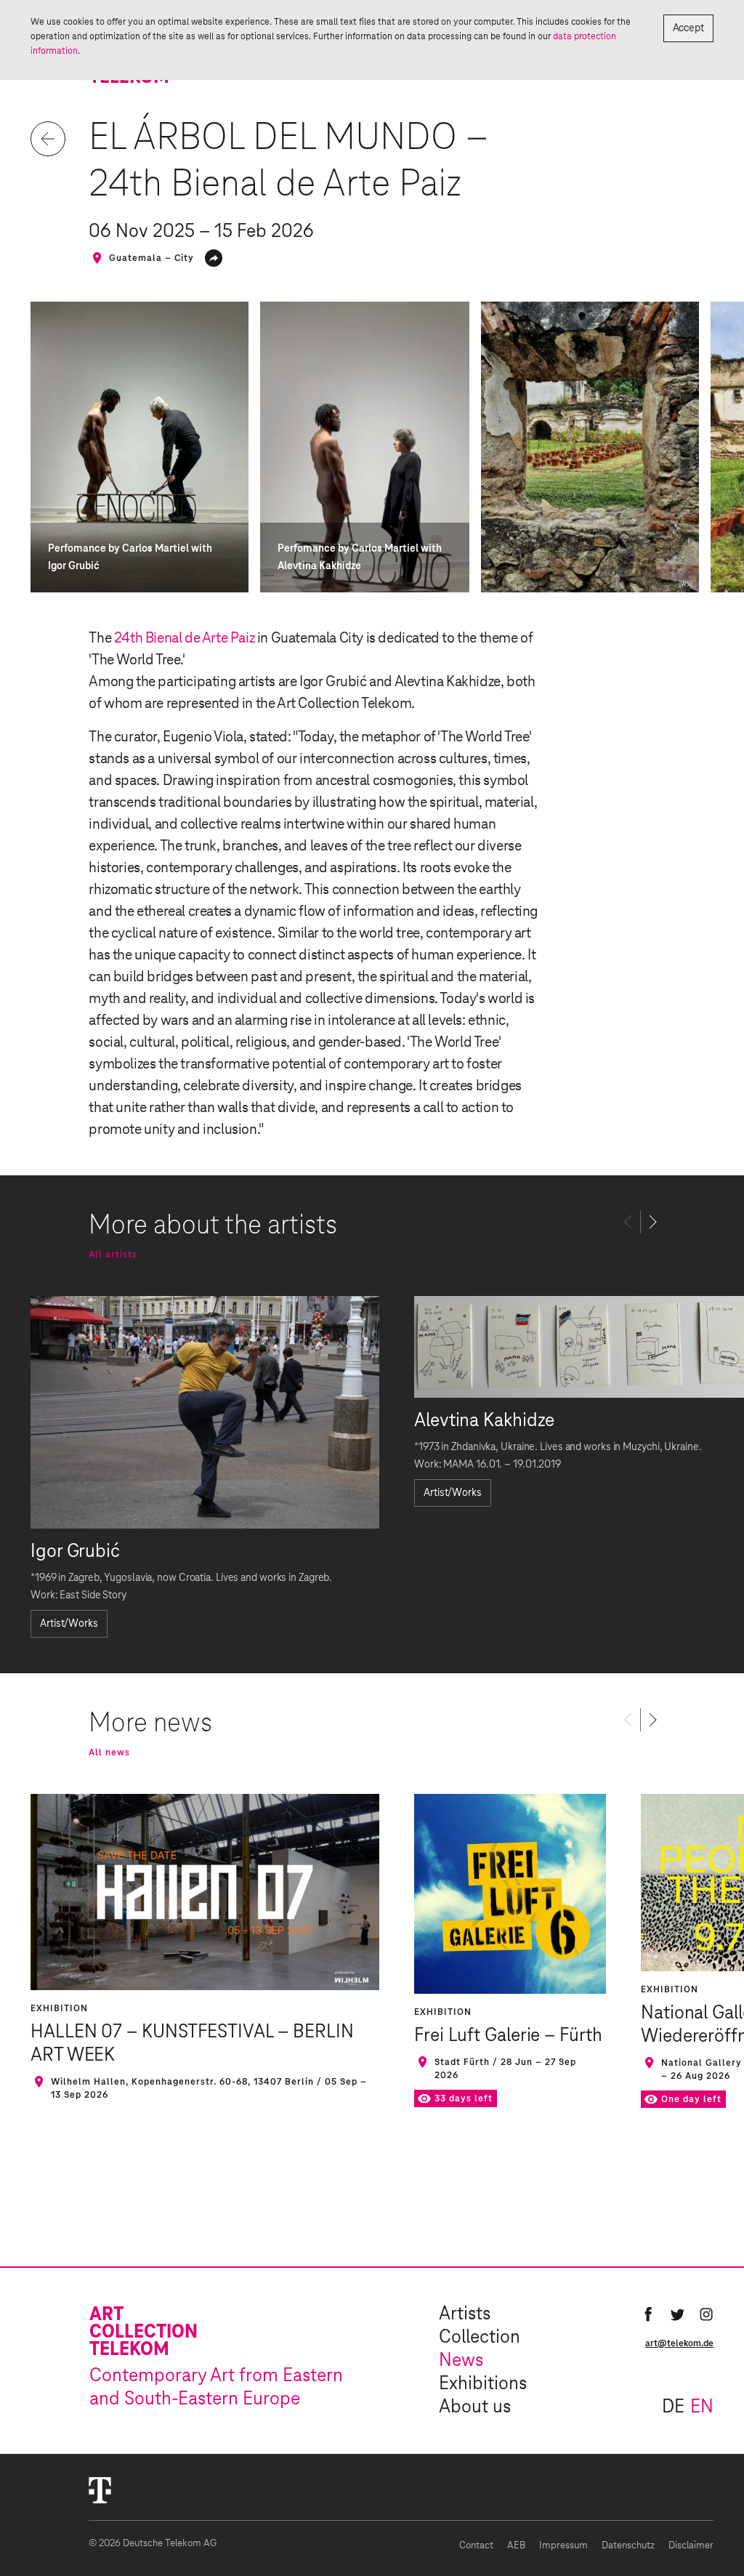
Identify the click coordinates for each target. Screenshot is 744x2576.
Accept (688, 28)
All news (109, 1752)
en (702, 2407)
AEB (516, 2546)
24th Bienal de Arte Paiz (184, 638)
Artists (465, 2314)
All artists (113, 1255)
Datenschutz (628, 2546)
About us (475, 2407)
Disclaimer (691, 2546)
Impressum (563, 2546)
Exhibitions (483, 2384)
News (461, 2361)
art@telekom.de (679, 2343)
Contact (476, 2546)
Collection (480, 2338)
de (673, 2407)
